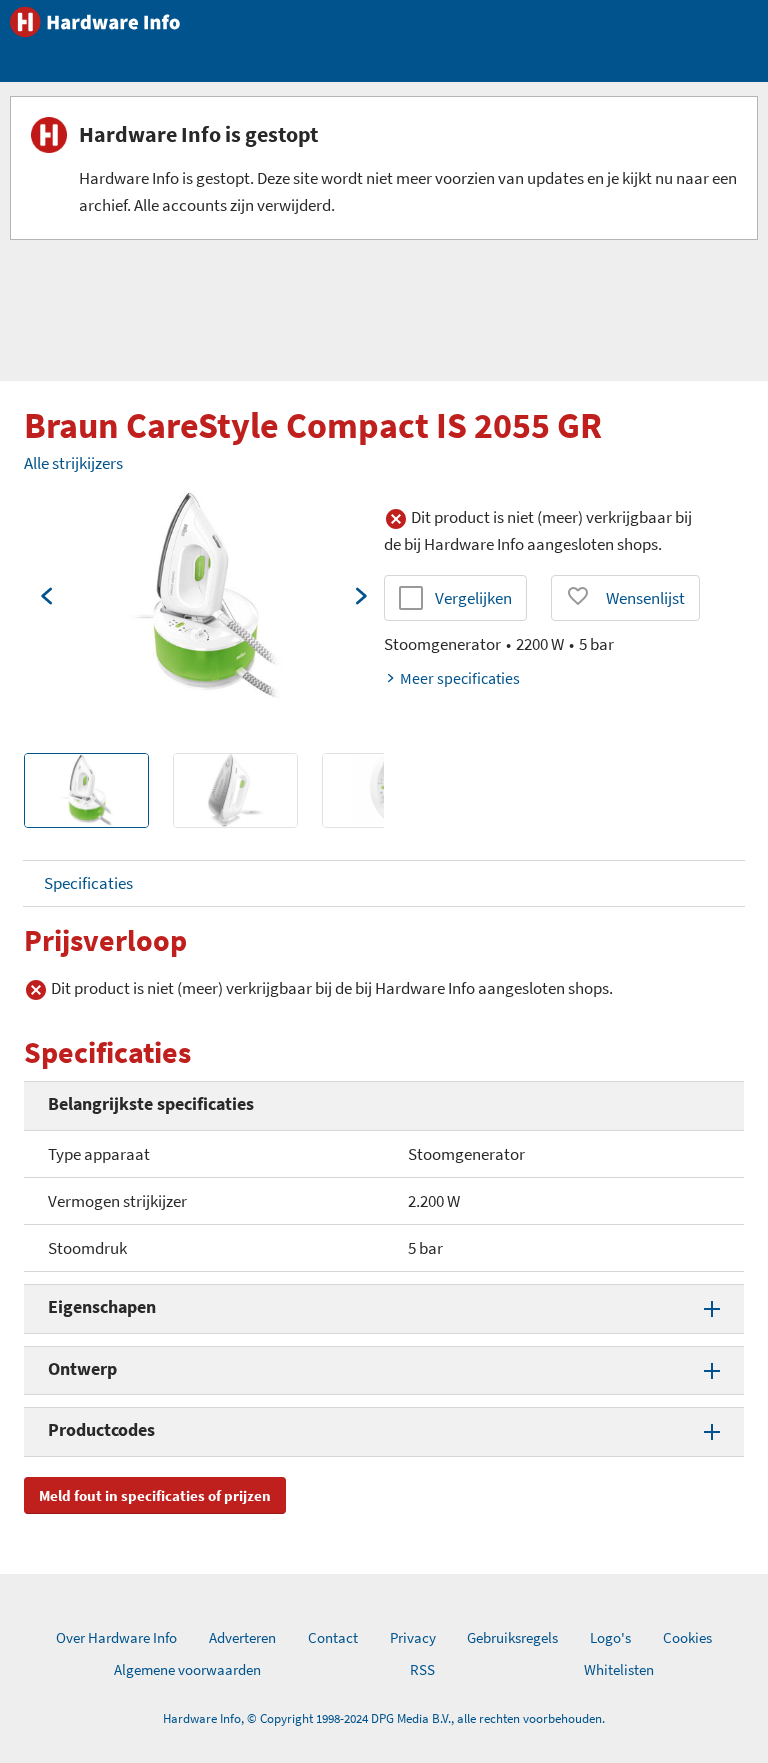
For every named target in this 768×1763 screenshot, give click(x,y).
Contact (333, 1637)
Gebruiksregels (512, 1637)
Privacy (413, 1637)
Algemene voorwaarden (187, 1669)
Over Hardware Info (116, 1637)
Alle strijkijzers (73, 463)
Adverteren (242, 1637)
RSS (422, 1669)
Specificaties (88, 883)
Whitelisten (619, 1669)
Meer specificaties (460, 678)
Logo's (610, 1637)
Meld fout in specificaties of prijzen (155, 1495)
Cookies (687, 1637)
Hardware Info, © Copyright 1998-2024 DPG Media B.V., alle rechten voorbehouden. (384, 1718)
